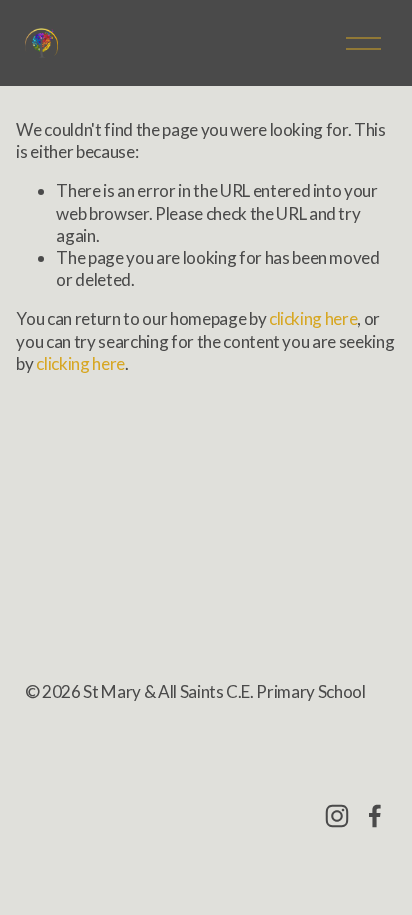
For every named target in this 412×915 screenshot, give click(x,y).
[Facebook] (375, 816)
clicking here (313, 318)
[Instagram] (337, 816)
